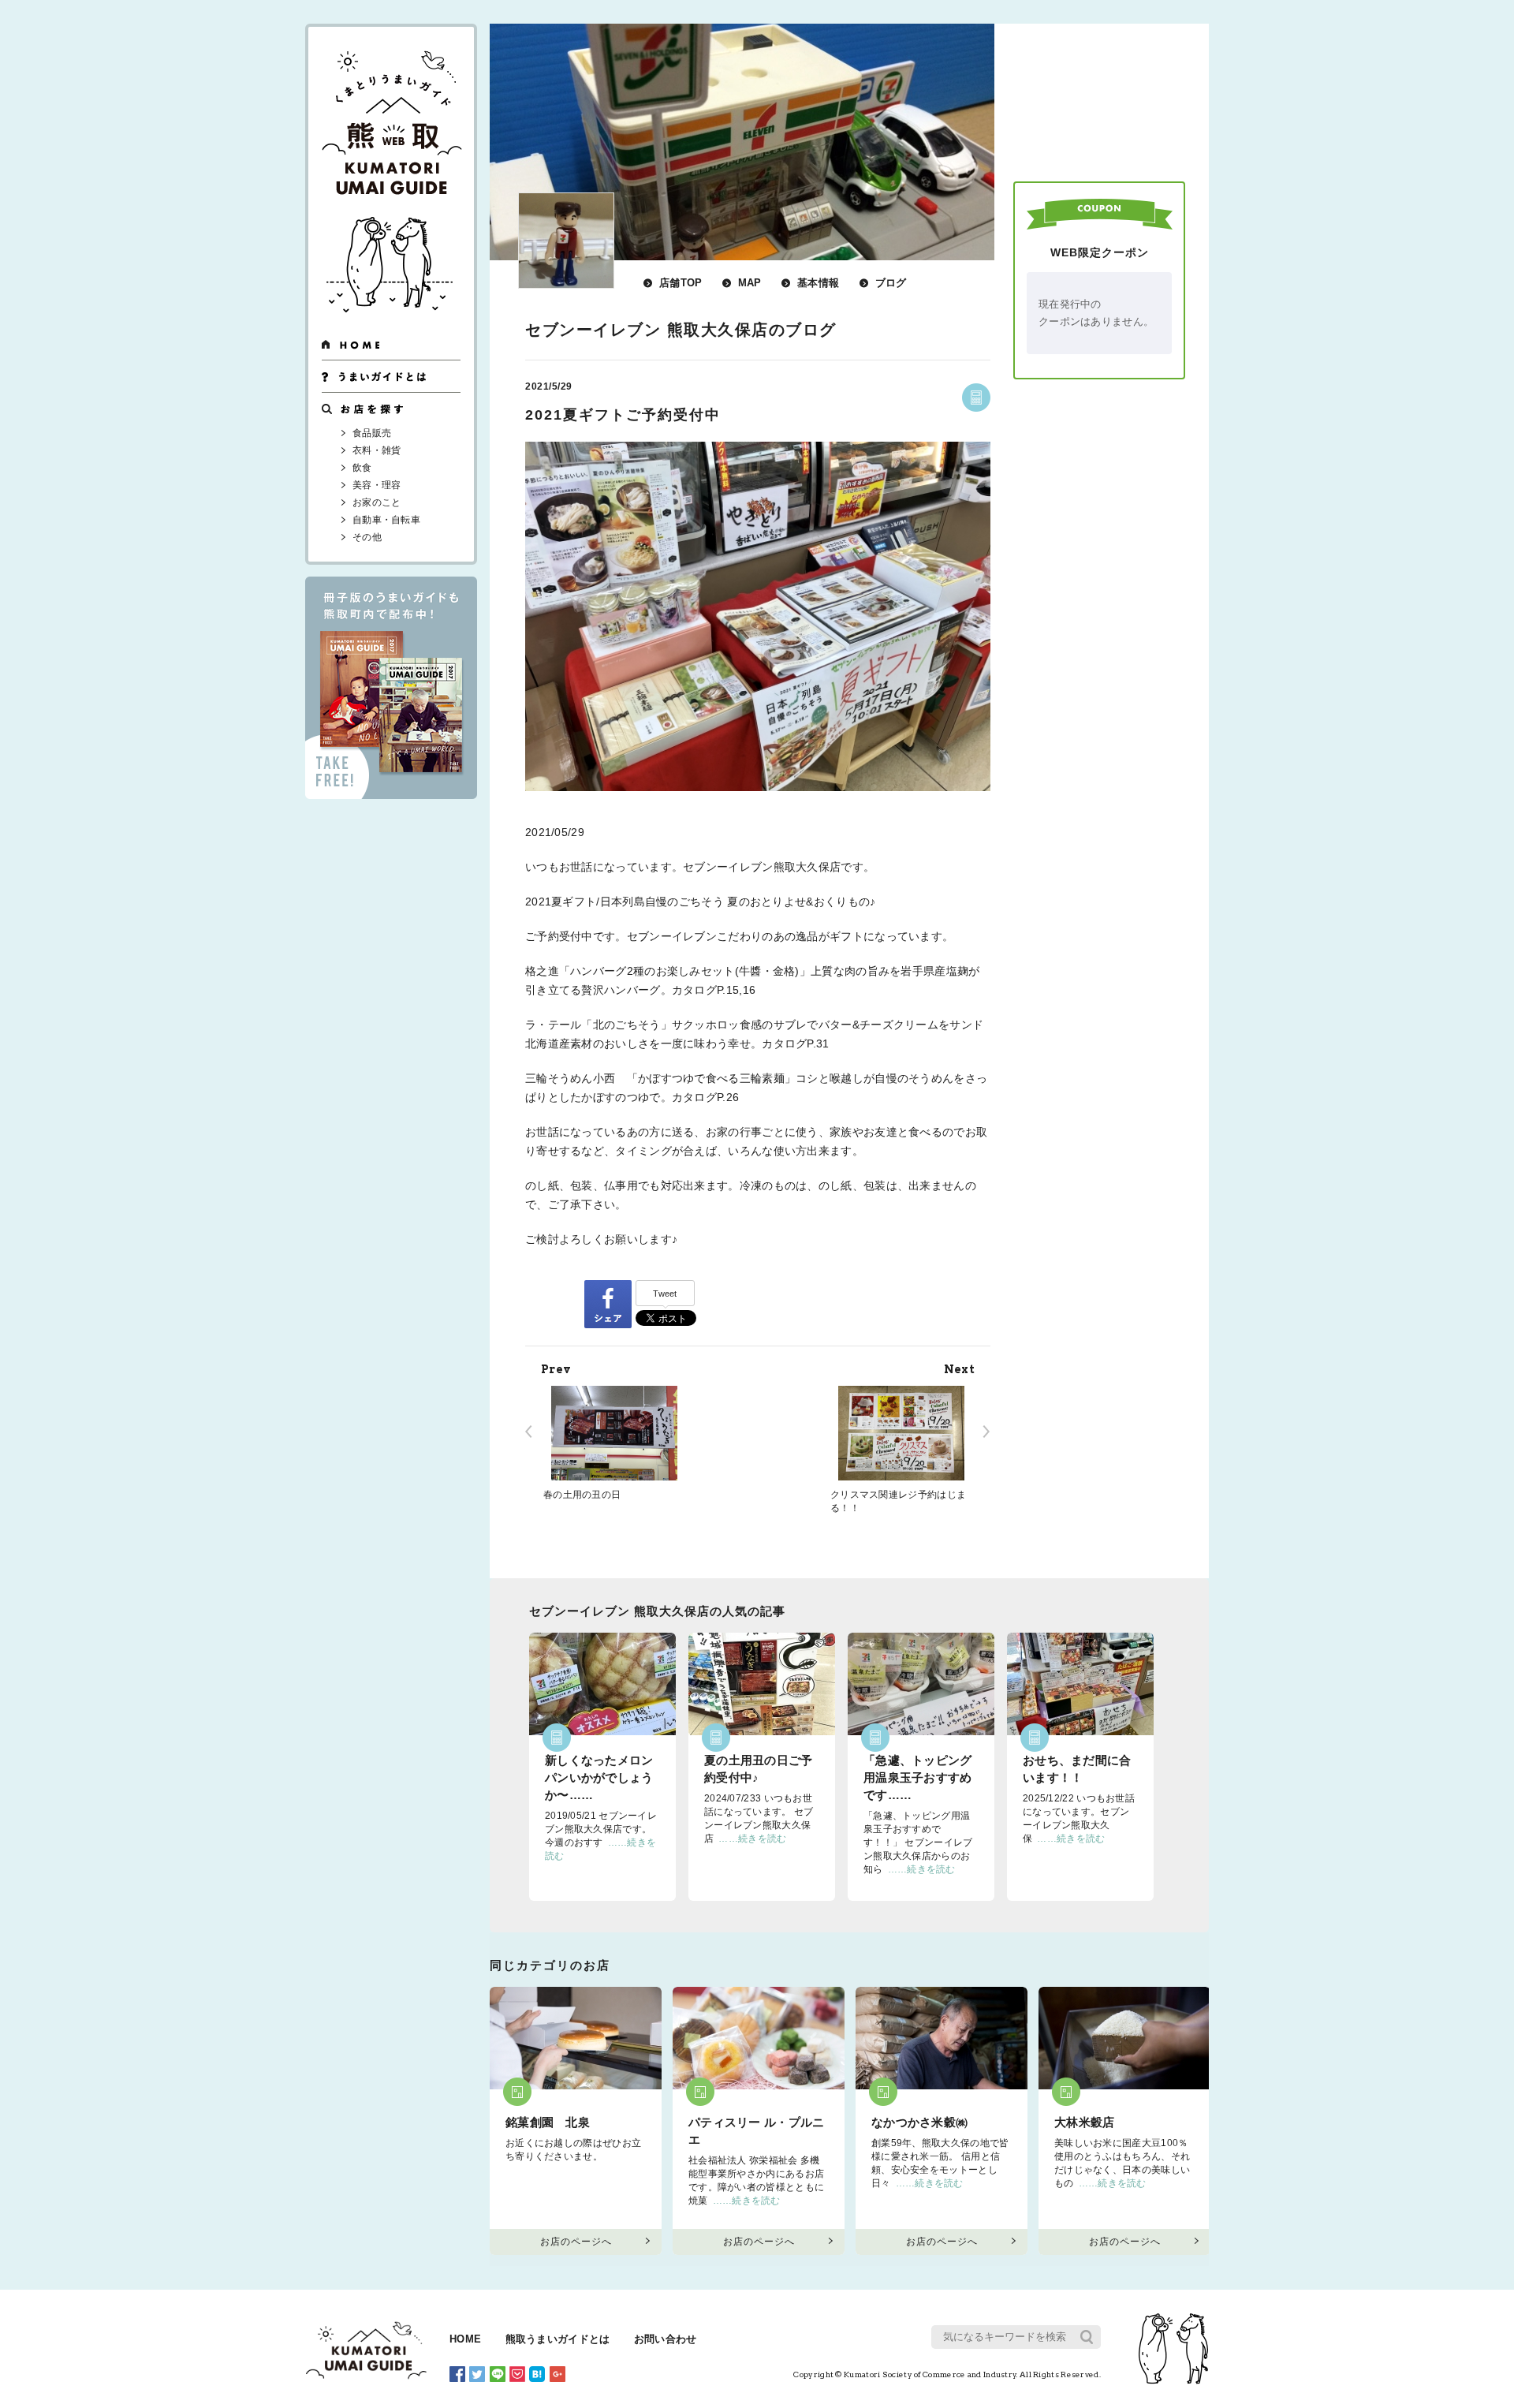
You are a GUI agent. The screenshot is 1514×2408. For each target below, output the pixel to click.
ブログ (891, 283)
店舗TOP (681, 283)
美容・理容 (377, 485)
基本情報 (818, 283)
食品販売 (372, 433)
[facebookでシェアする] (608, 1303)
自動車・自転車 (386, 520)
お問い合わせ (666, 2339)
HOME (465, 2339)
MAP (750, 283)
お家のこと (377, 502)
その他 (367, 537)
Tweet (665, 1294)
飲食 (362, 468)
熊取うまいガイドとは (558, 2339)
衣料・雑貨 (377, 450)
